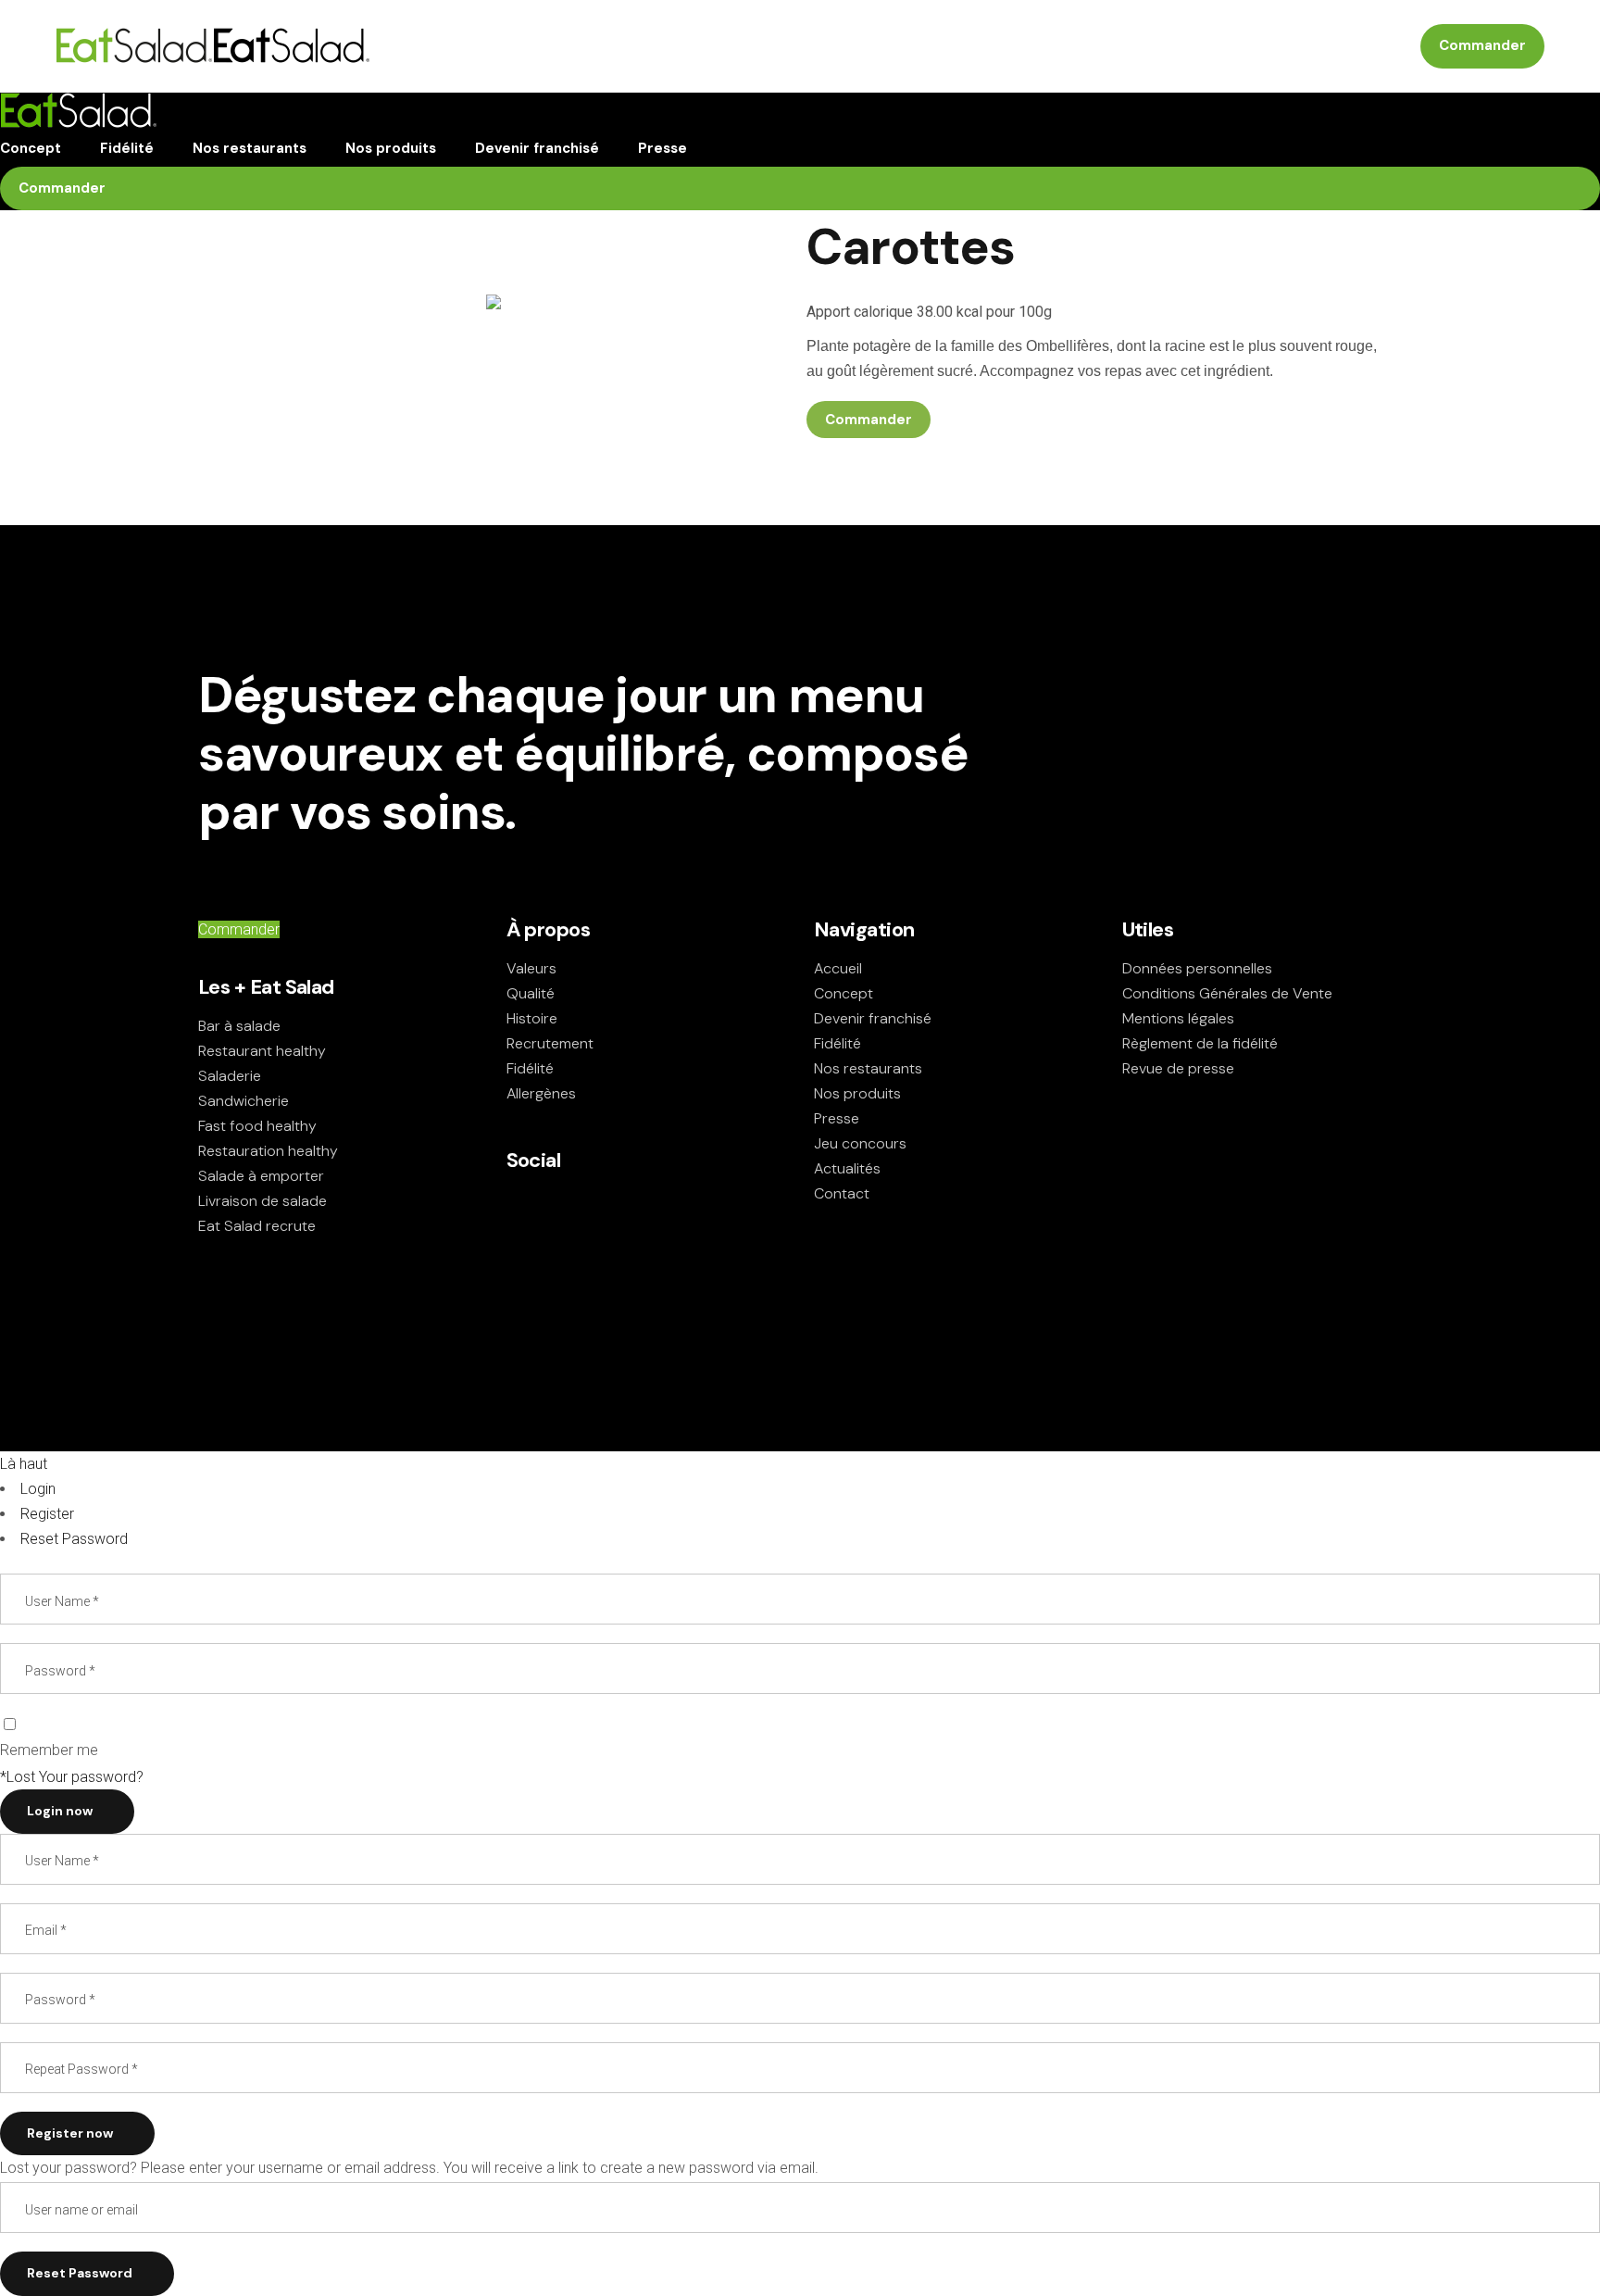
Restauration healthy (268, 1151)
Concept (844, 993)
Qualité (531, 993)
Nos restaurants (868, 1068)
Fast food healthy (257, 1126)
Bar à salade (239, 1026)
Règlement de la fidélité (1200, 1043)
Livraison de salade (262, 1201)
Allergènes (541, 1093)
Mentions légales (1178, 1018)
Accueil (838, 968)
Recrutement (550, 1043)
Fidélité (530, 1068)
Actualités (847, 1168)
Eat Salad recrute (257, 1226)
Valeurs (531, 968)
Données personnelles (1197, 968)
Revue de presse (1178, 1068)
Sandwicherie (244, 1101)
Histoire (532, 1018)
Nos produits (857, 1093)
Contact (842, 1193)
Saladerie (230, 1076)
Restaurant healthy (262, 1051)
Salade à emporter (261, 1176)
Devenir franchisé (873, 1018)
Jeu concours (860, 1143)
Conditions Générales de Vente (1227, 993)
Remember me (49, 1750)
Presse (837, 1118)
